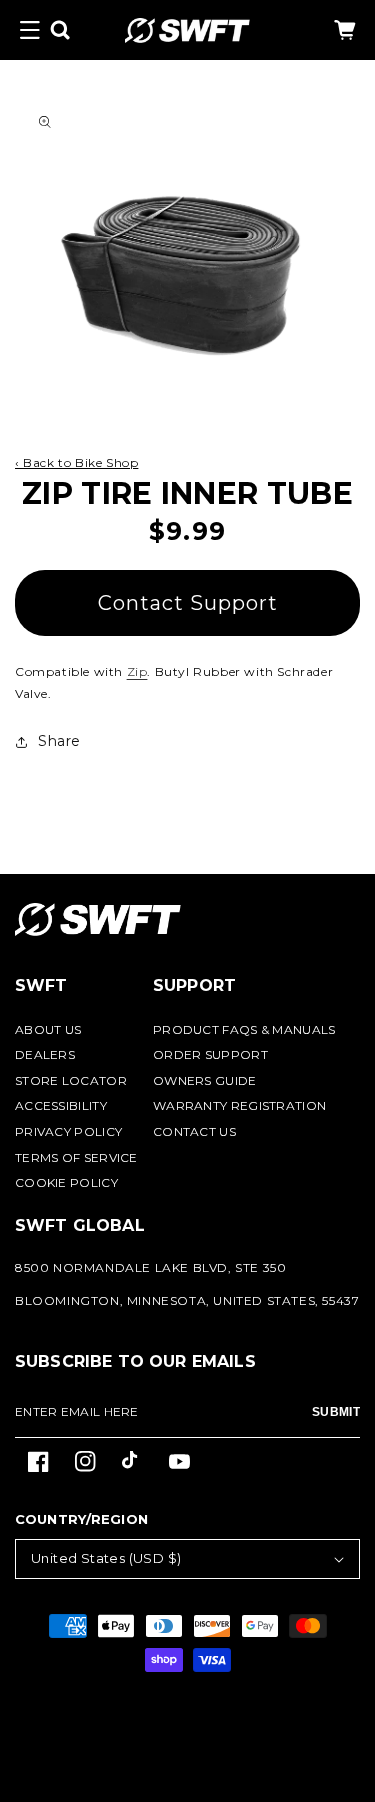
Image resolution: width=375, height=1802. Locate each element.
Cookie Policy (66, 1182)
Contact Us (194, 1131)
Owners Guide (205, 1080)
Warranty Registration (239, 1105)
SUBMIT (336, 1412)
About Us (48, 1029)
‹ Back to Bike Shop (76, 462)
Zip (137, 671)
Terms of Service (76, 1157)
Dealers (45, 1054)
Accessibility (61, 1105)
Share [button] (59, 741)
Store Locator (71, 1080)
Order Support (210, 1054)
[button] (30, 30)
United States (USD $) (106, 1558)
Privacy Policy (68, 1131)
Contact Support (188, 603)
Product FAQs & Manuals (244, 1029)
